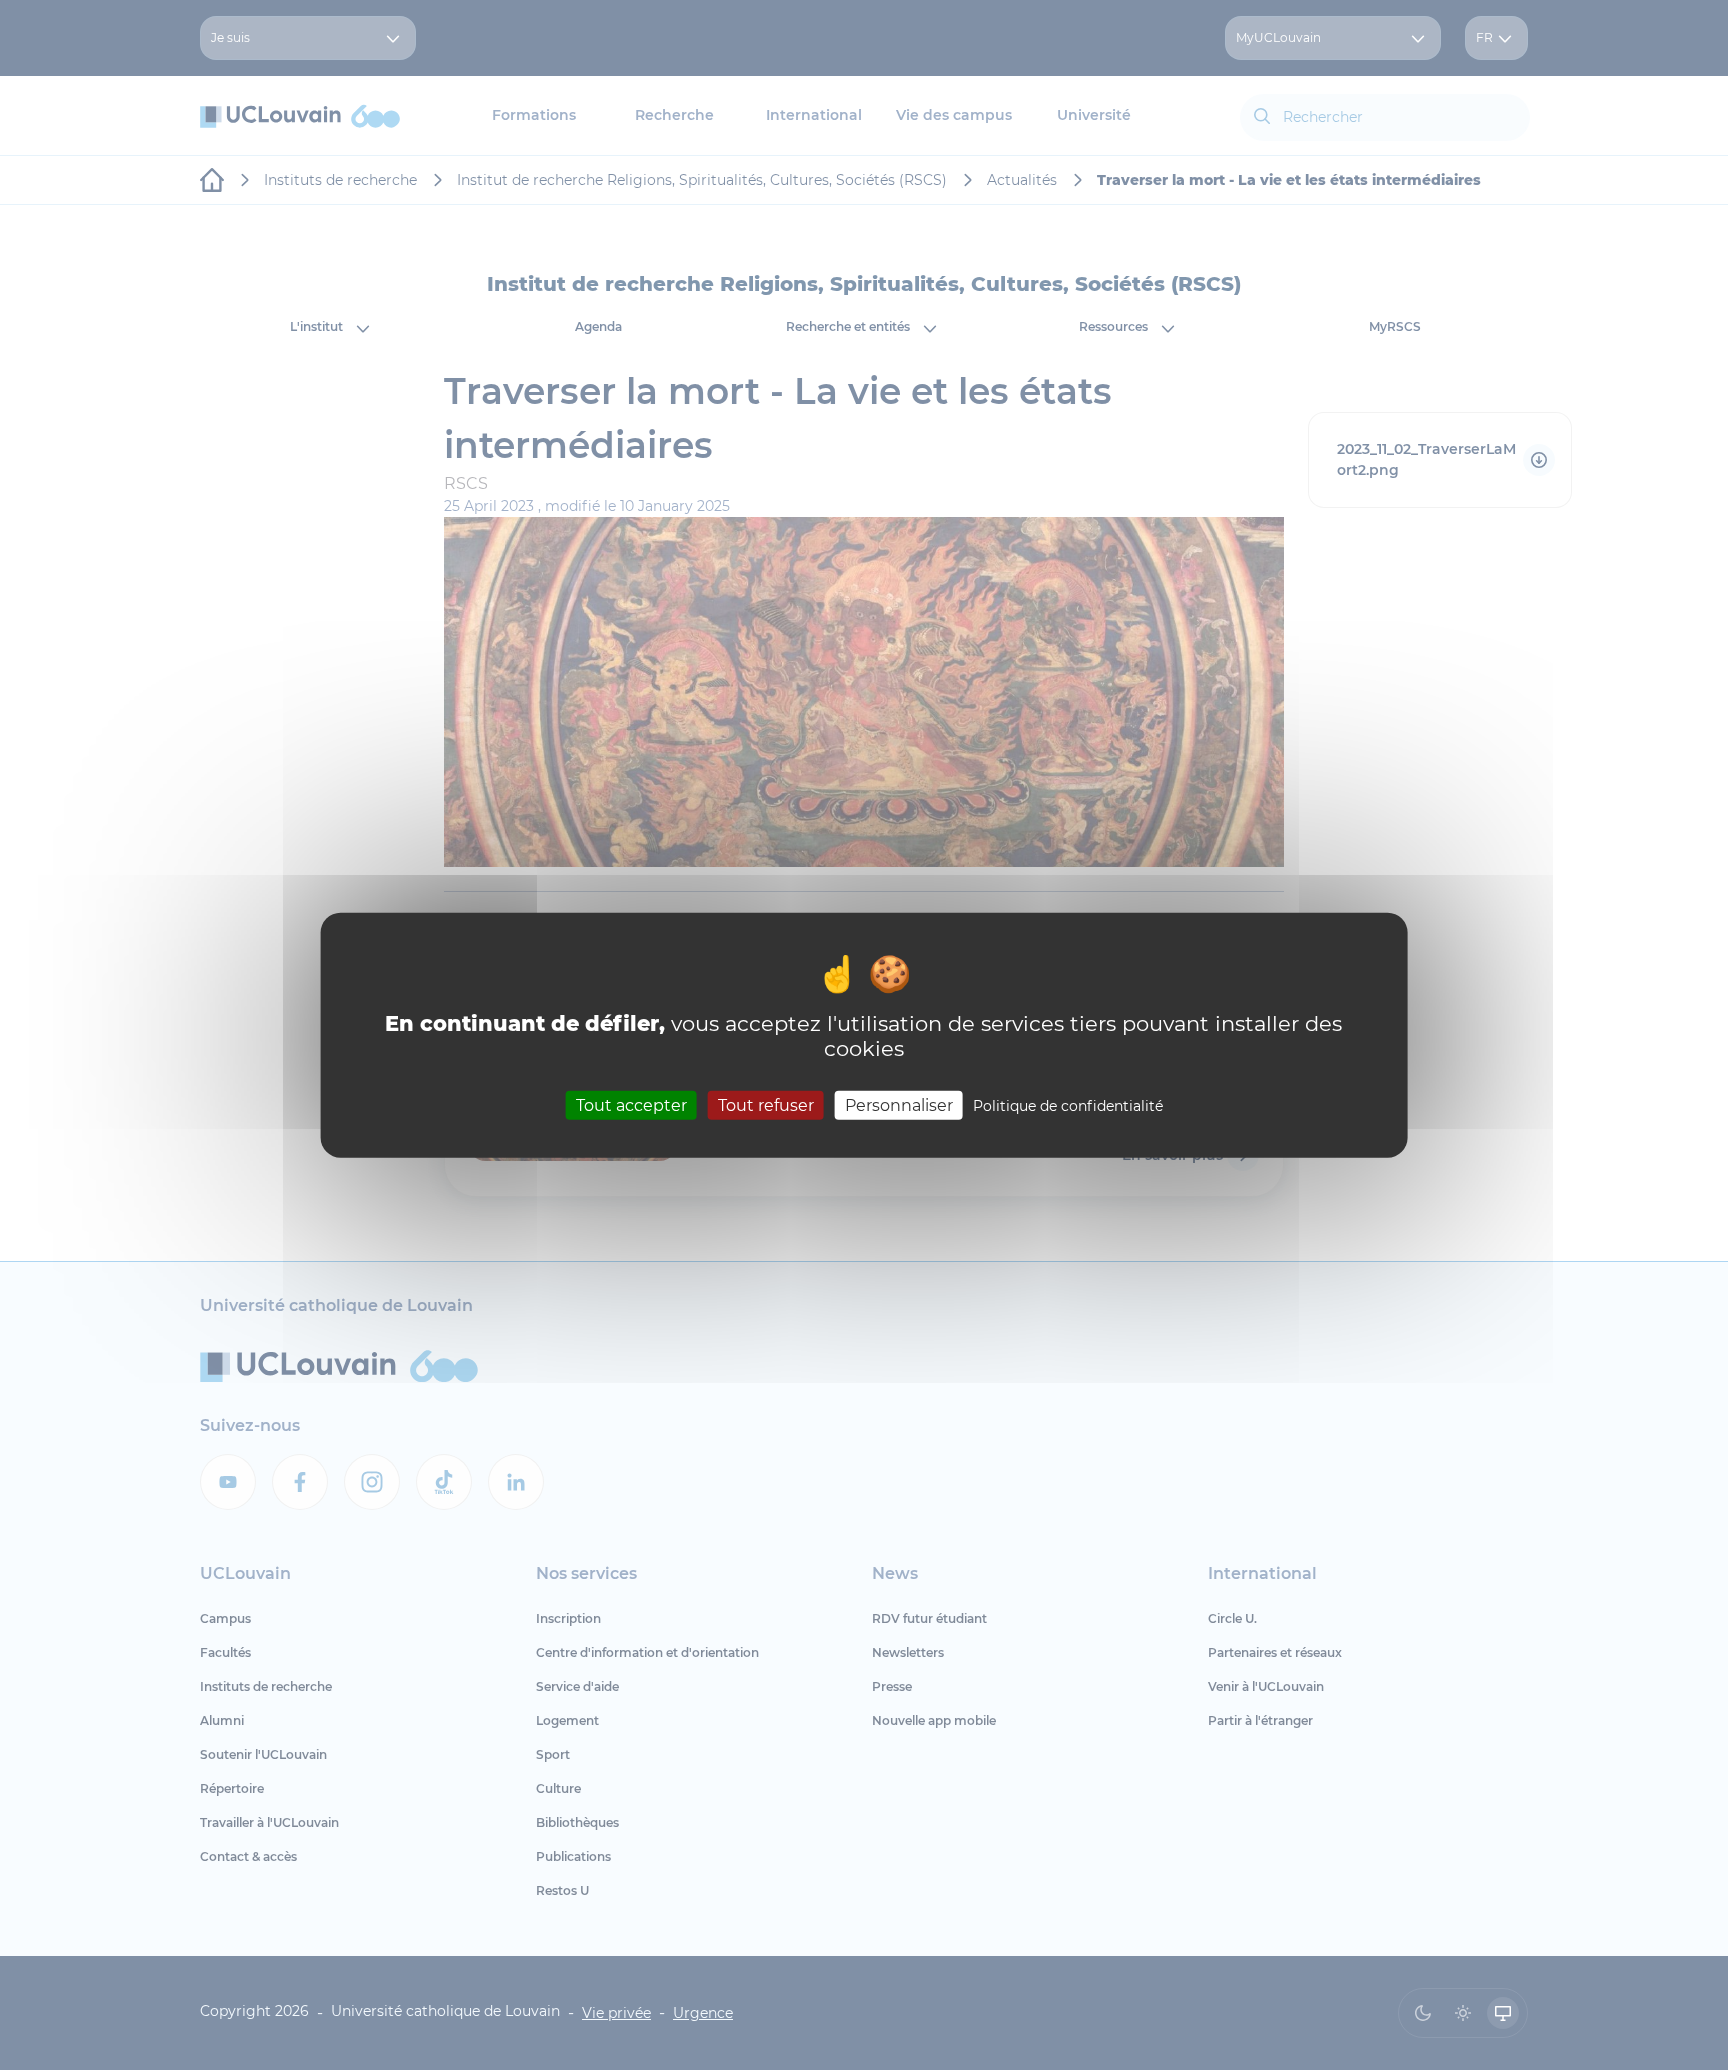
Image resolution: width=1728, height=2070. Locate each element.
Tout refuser (766, 1104)
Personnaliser (899, 1104)
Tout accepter (631, 1104)
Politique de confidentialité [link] (1068, 1105)
